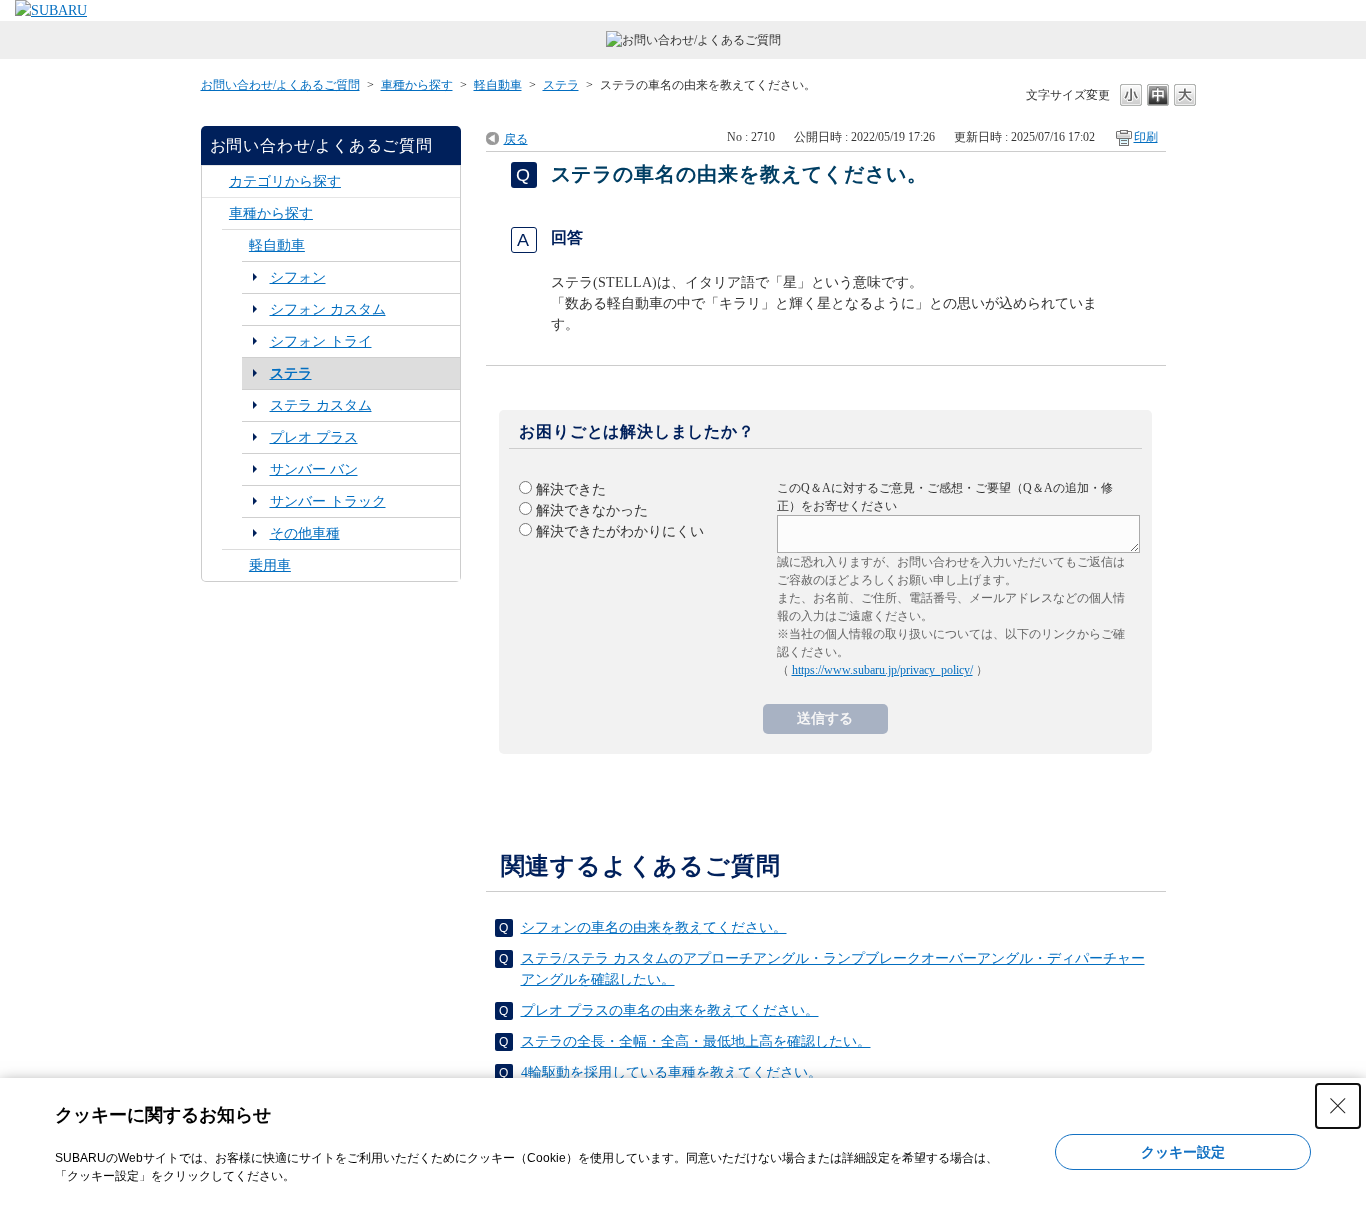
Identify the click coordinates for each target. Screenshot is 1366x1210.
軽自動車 (498, 85)
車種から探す (417, 85)
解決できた (571, 489)
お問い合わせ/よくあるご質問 (280, 85)
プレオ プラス (314, 437)
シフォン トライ (321, 341)
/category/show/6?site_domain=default (215, 181)
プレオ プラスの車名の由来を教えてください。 (670, 1010)
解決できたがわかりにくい (620, 531)
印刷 (1146, 137)
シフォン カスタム (328, 309)
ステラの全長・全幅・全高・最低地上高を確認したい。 (696, 1041)
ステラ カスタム (321, 405)
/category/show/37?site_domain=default (215, 213)
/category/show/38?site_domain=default (235, 245)
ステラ (561, 85)
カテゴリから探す (285, 181)
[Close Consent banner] (1338, 1106)
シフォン (298, 277)
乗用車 (270, 565)
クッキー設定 (1183, 1152)
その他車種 (305, 533)
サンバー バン (314, 469)
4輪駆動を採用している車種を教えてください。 (671, 1072)
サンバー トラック (328, 501)
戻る (516, 139)
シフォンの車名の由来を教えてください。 (654, 927)
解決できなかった (592, 510)
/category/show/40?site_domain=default (235, 565)
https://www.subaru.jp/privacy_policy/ (882, 670)
